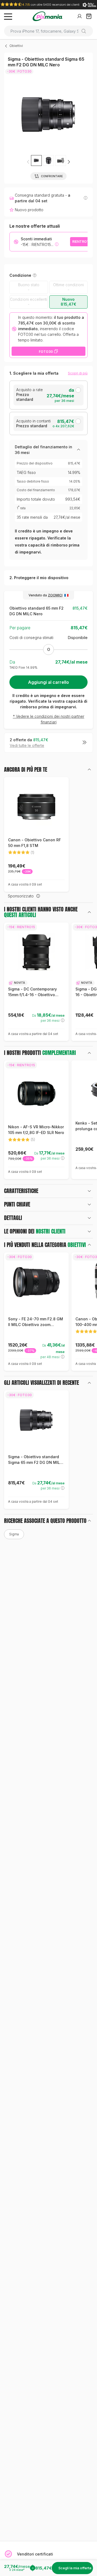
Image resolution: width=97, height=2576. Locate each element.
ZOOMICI (55, 595)
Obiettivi (16, 46)
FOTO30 (46, 352)
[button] (69, 162)
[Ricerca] (86, 31)
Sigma (14, 1534)
